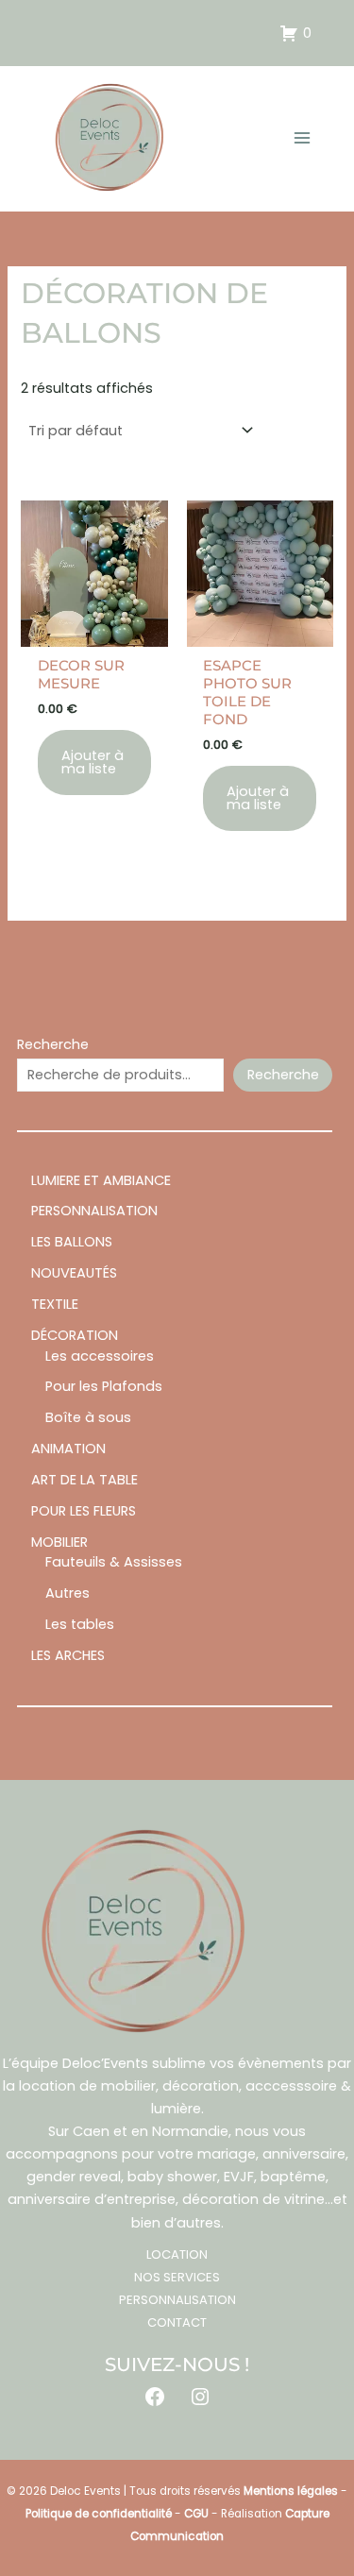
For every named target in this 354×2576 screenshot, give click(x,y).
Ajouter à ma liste (93, 763)
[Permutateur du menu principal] (302, 138)
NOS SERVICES (177, 2277)
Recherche (53, 1044)
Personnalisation (177, 2300)
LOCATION (177, 2254)
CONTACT (177, 2322)
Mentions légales (291, 2491)
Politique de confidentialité (99, 2514)
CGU (196, 2514)
